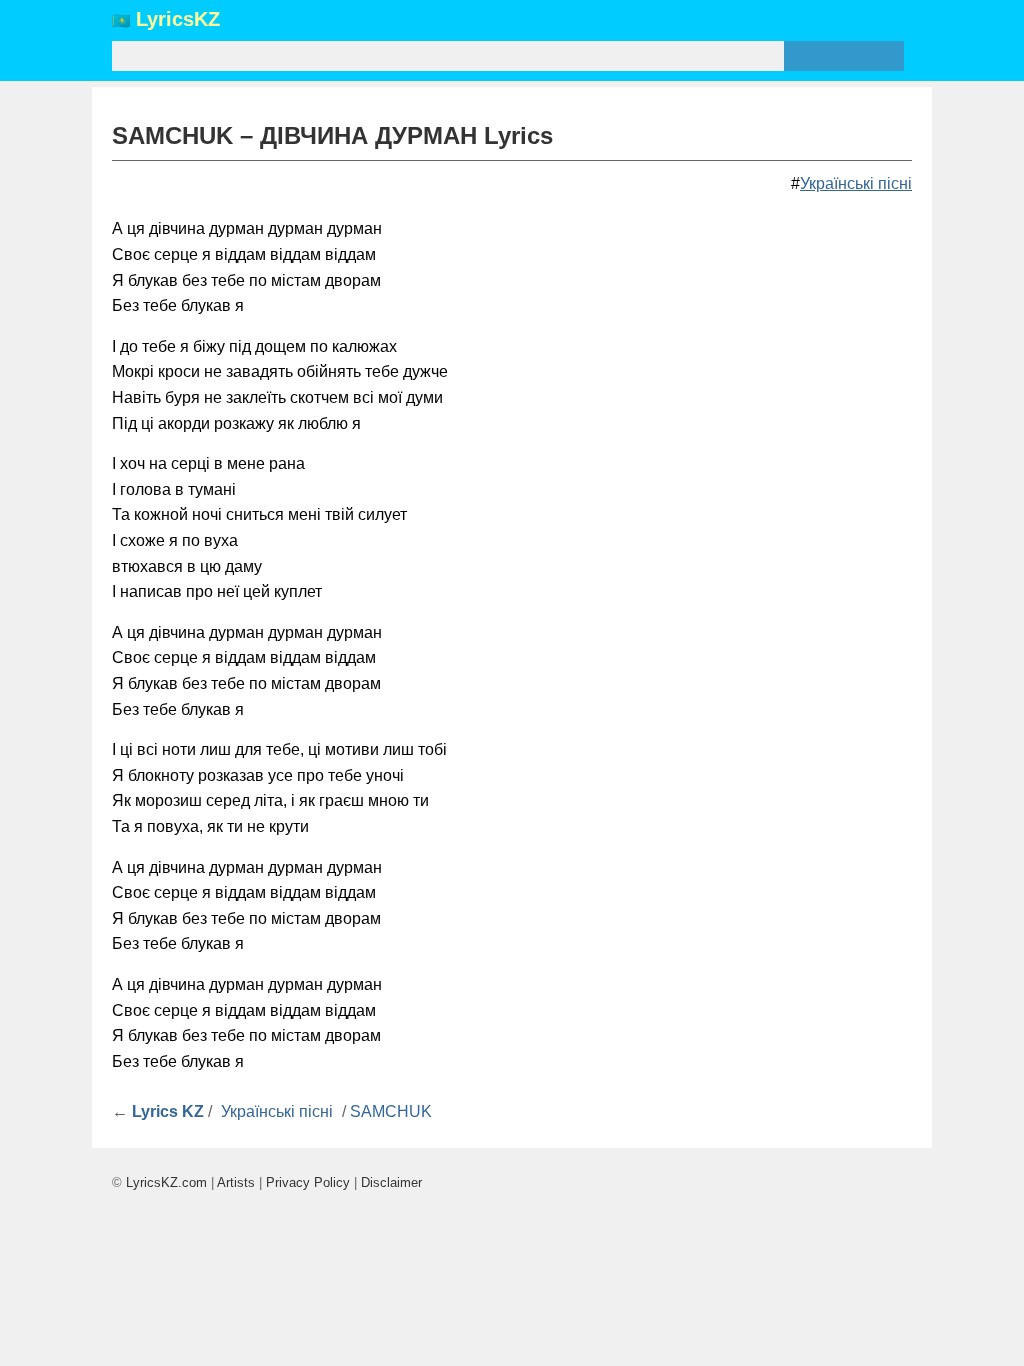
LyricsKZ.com (166, 1182)
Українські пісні (856, 183)
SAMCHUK (391, 1111)
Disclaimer (391, 1182)
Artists (236, 1182)
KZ (178, 20)
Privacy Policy (308, 1182)
